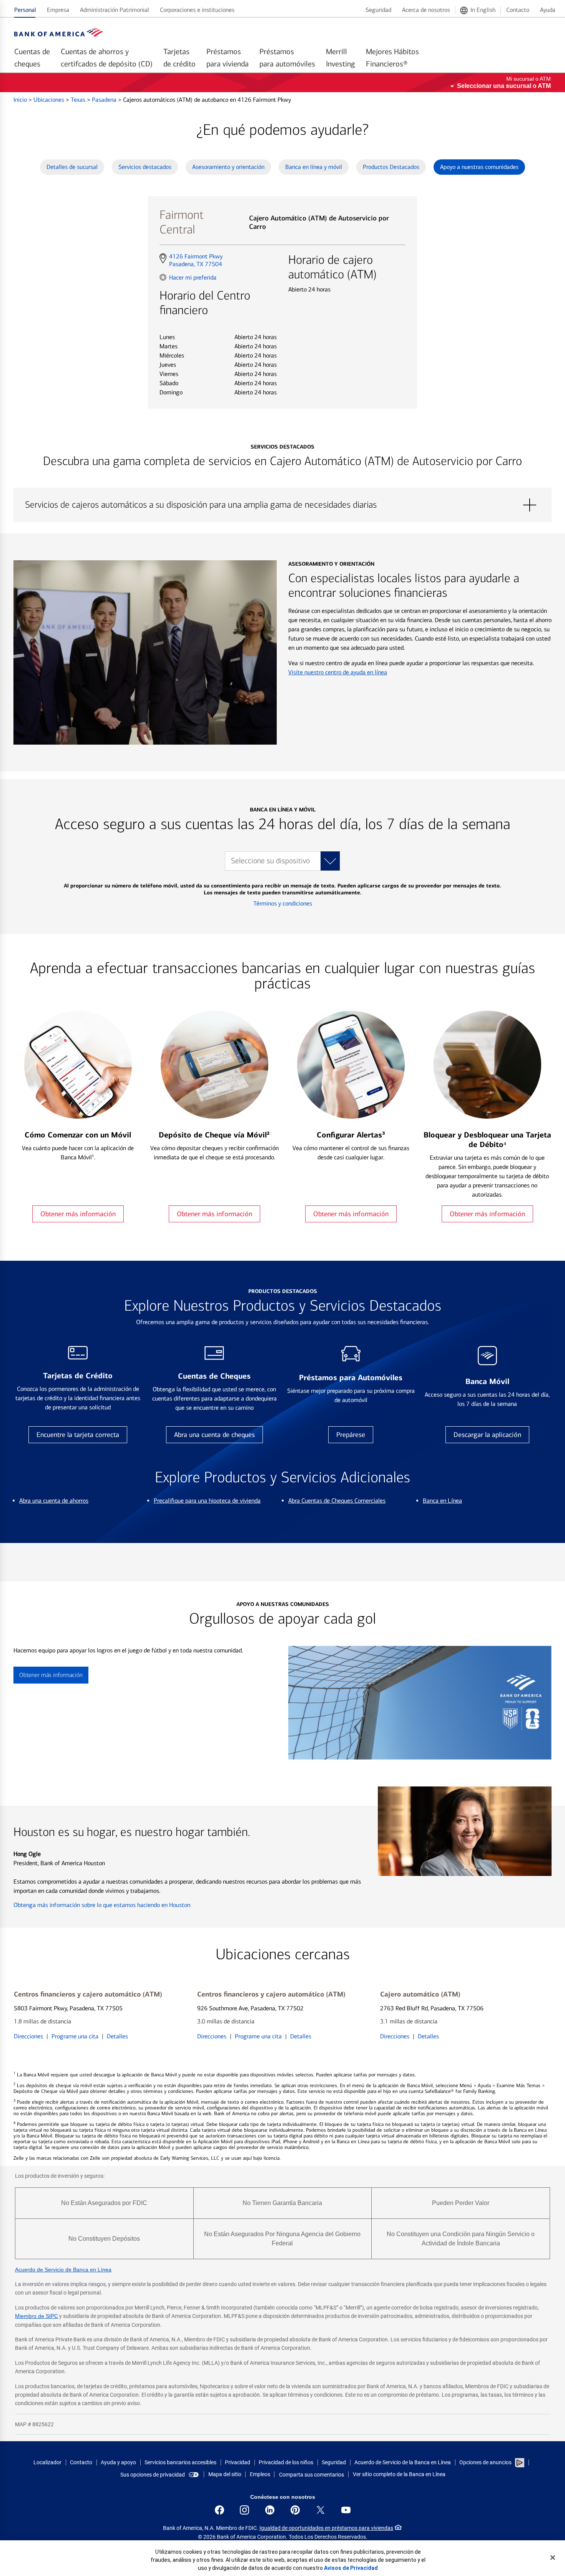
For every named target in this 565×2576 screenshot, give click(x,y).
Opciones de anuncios (486, 2462)
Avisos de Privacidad (351, 2568)
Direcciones (28, 2036)
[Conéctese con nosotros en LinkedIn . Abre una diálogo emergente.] (270, 2510)
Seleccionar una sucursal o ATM (504, 86)
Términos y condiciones (283, 903)
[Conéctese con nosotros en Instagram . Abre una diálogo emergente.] (244, 2510)
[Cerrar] (553, 2558)
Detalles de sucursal (72, 167)
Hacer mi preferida (193, 277)
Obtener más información (78, 1214)
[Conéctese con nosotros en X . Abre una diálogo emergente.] (321, 2510)
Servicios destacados (145, 167)
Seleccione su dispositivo (270, 861)
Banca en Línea (442, 1501)
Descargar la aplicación (487, 1435)
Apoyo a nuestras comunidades (479, 167)
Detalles (117, 2036)
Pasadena (105, 100)
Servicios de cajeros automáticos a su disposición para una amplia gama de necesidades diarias (282, 505)
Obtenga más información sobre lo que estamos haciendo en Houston (102, 1905)
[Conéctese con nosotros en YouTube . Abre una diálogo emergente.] (346, 2510)
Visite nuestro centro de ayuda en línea (338, 672)
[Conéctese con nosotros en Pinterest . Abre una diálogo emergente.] (295, 2510)
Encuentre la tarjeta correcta (78, 1435)
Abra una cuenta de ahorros (54, 1501)
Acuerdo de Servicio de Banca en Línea (63, 2270)
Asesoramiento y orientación (228, 167)
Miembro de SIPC (37, 2316)
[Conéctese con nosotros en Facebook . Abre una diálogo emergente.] (219, 2510)
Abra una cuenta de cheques (214, 1435)
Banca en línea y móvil (314, 167)
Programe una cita (75, 2036)
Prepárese (351, 1435)
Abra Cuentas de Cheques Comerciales (337, 1501)
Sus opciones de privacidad (153, 2475)
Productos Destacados (391, 167)
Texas (79, 100)
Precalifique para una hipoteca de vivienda (207, 1501)
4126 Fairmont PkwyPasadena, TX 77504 (196, 260)
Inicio (21, 100)
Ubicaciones (50, 100)
